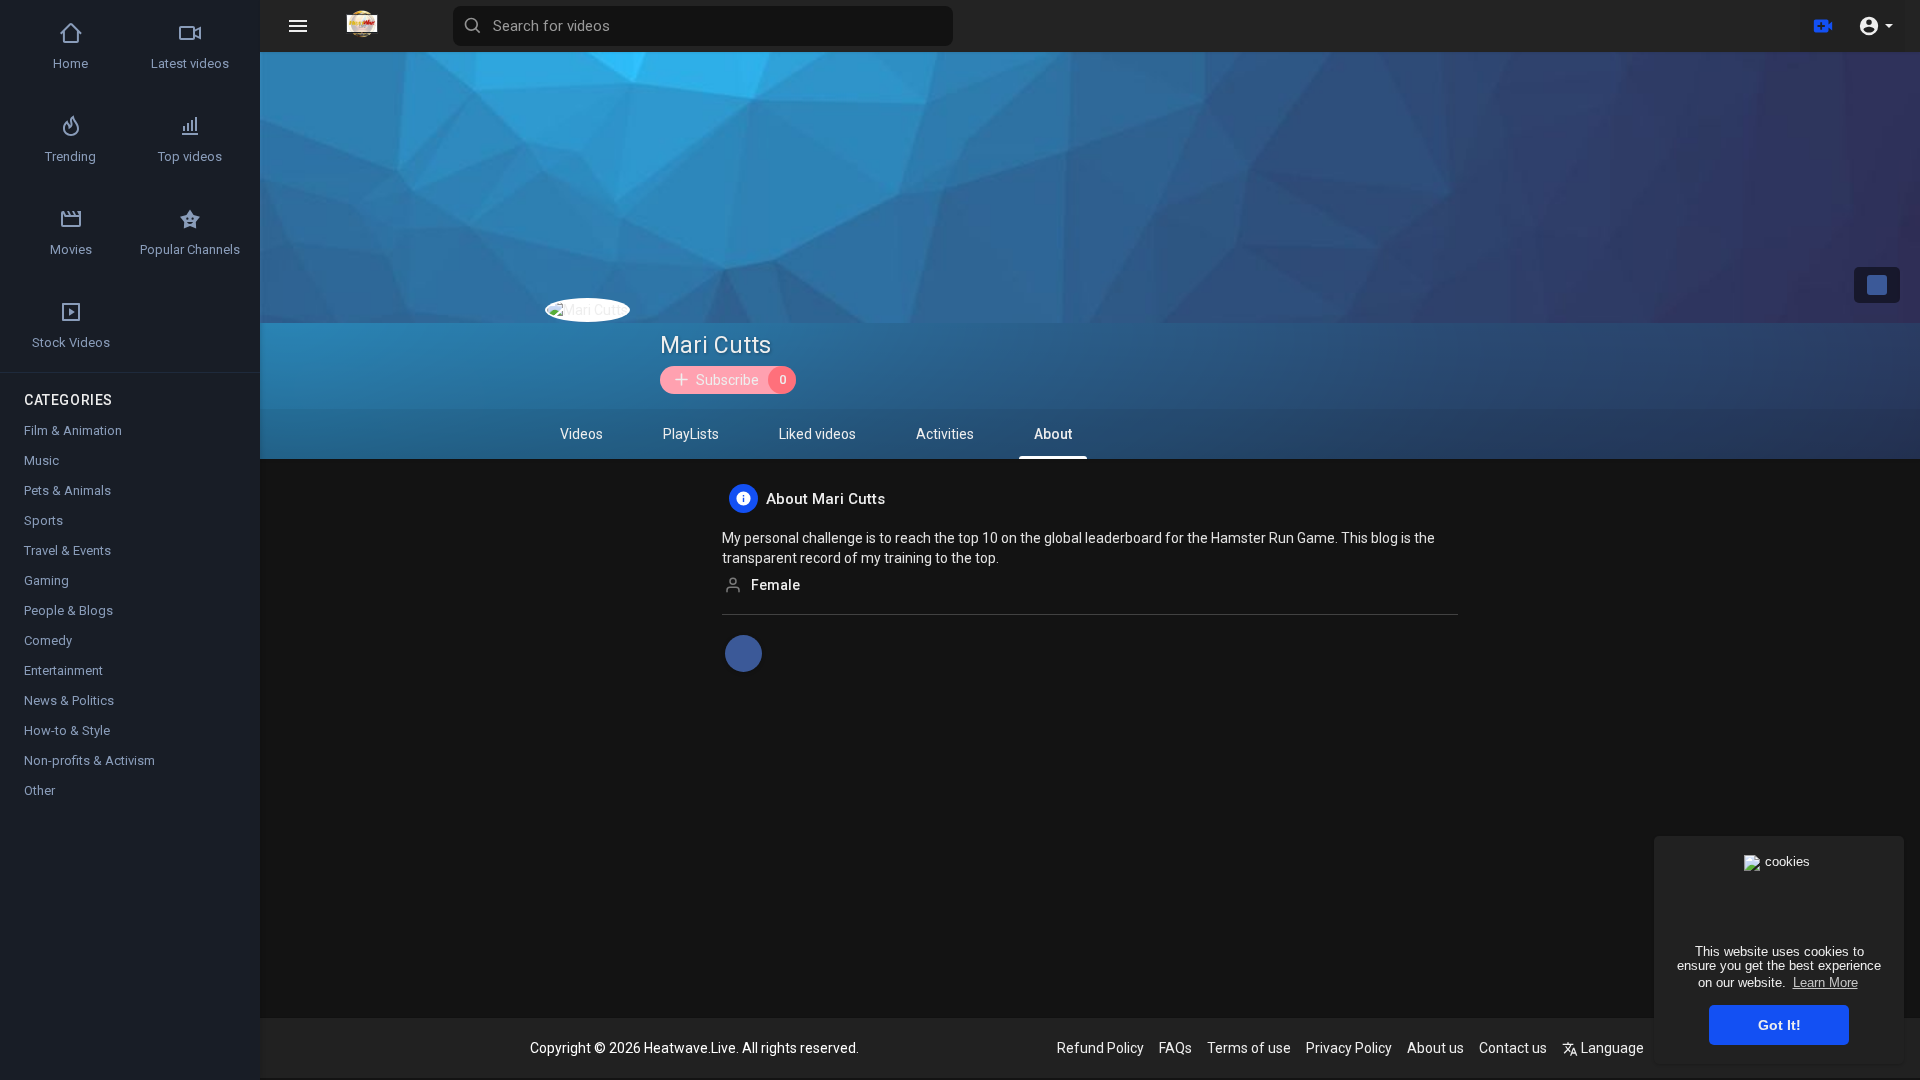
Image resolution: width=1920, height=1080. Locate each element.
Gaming (46, 580)
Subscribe (741, 380)
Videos (581, 434)
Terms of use (1249, 1048)
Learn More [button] (1825, 982)
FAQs (1175, 1048)
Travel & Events (67, 550)
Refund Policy (1100, 1048)
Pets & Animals (67, 490)
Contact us (1513, 1048)
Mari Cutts (715, 345)
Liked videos (817, 434)
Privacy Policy (1349, 1048)
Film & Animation (73, 430)
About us (1435, 1048)
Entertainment (63, 670)
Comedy (48, 640)
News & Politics (69, 700)
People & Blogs (68, 610)
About (1053, 434)
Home (70, 63)
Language (1611, 1048)
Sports (43, 520)
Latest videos (190, 63)
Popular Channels (190, 249)
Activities (945, 434)
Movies (71, 249)
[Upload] (1823, 26)
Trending (70, 156)
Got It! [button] (1779, 1025)
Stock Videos (71, 342)
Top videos (190, 156)
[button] (1875, 26)
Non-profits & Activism (89, 760)
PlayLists (691, 434)
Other (39, 790)
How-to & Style (67, 730)
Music (41, 460)
